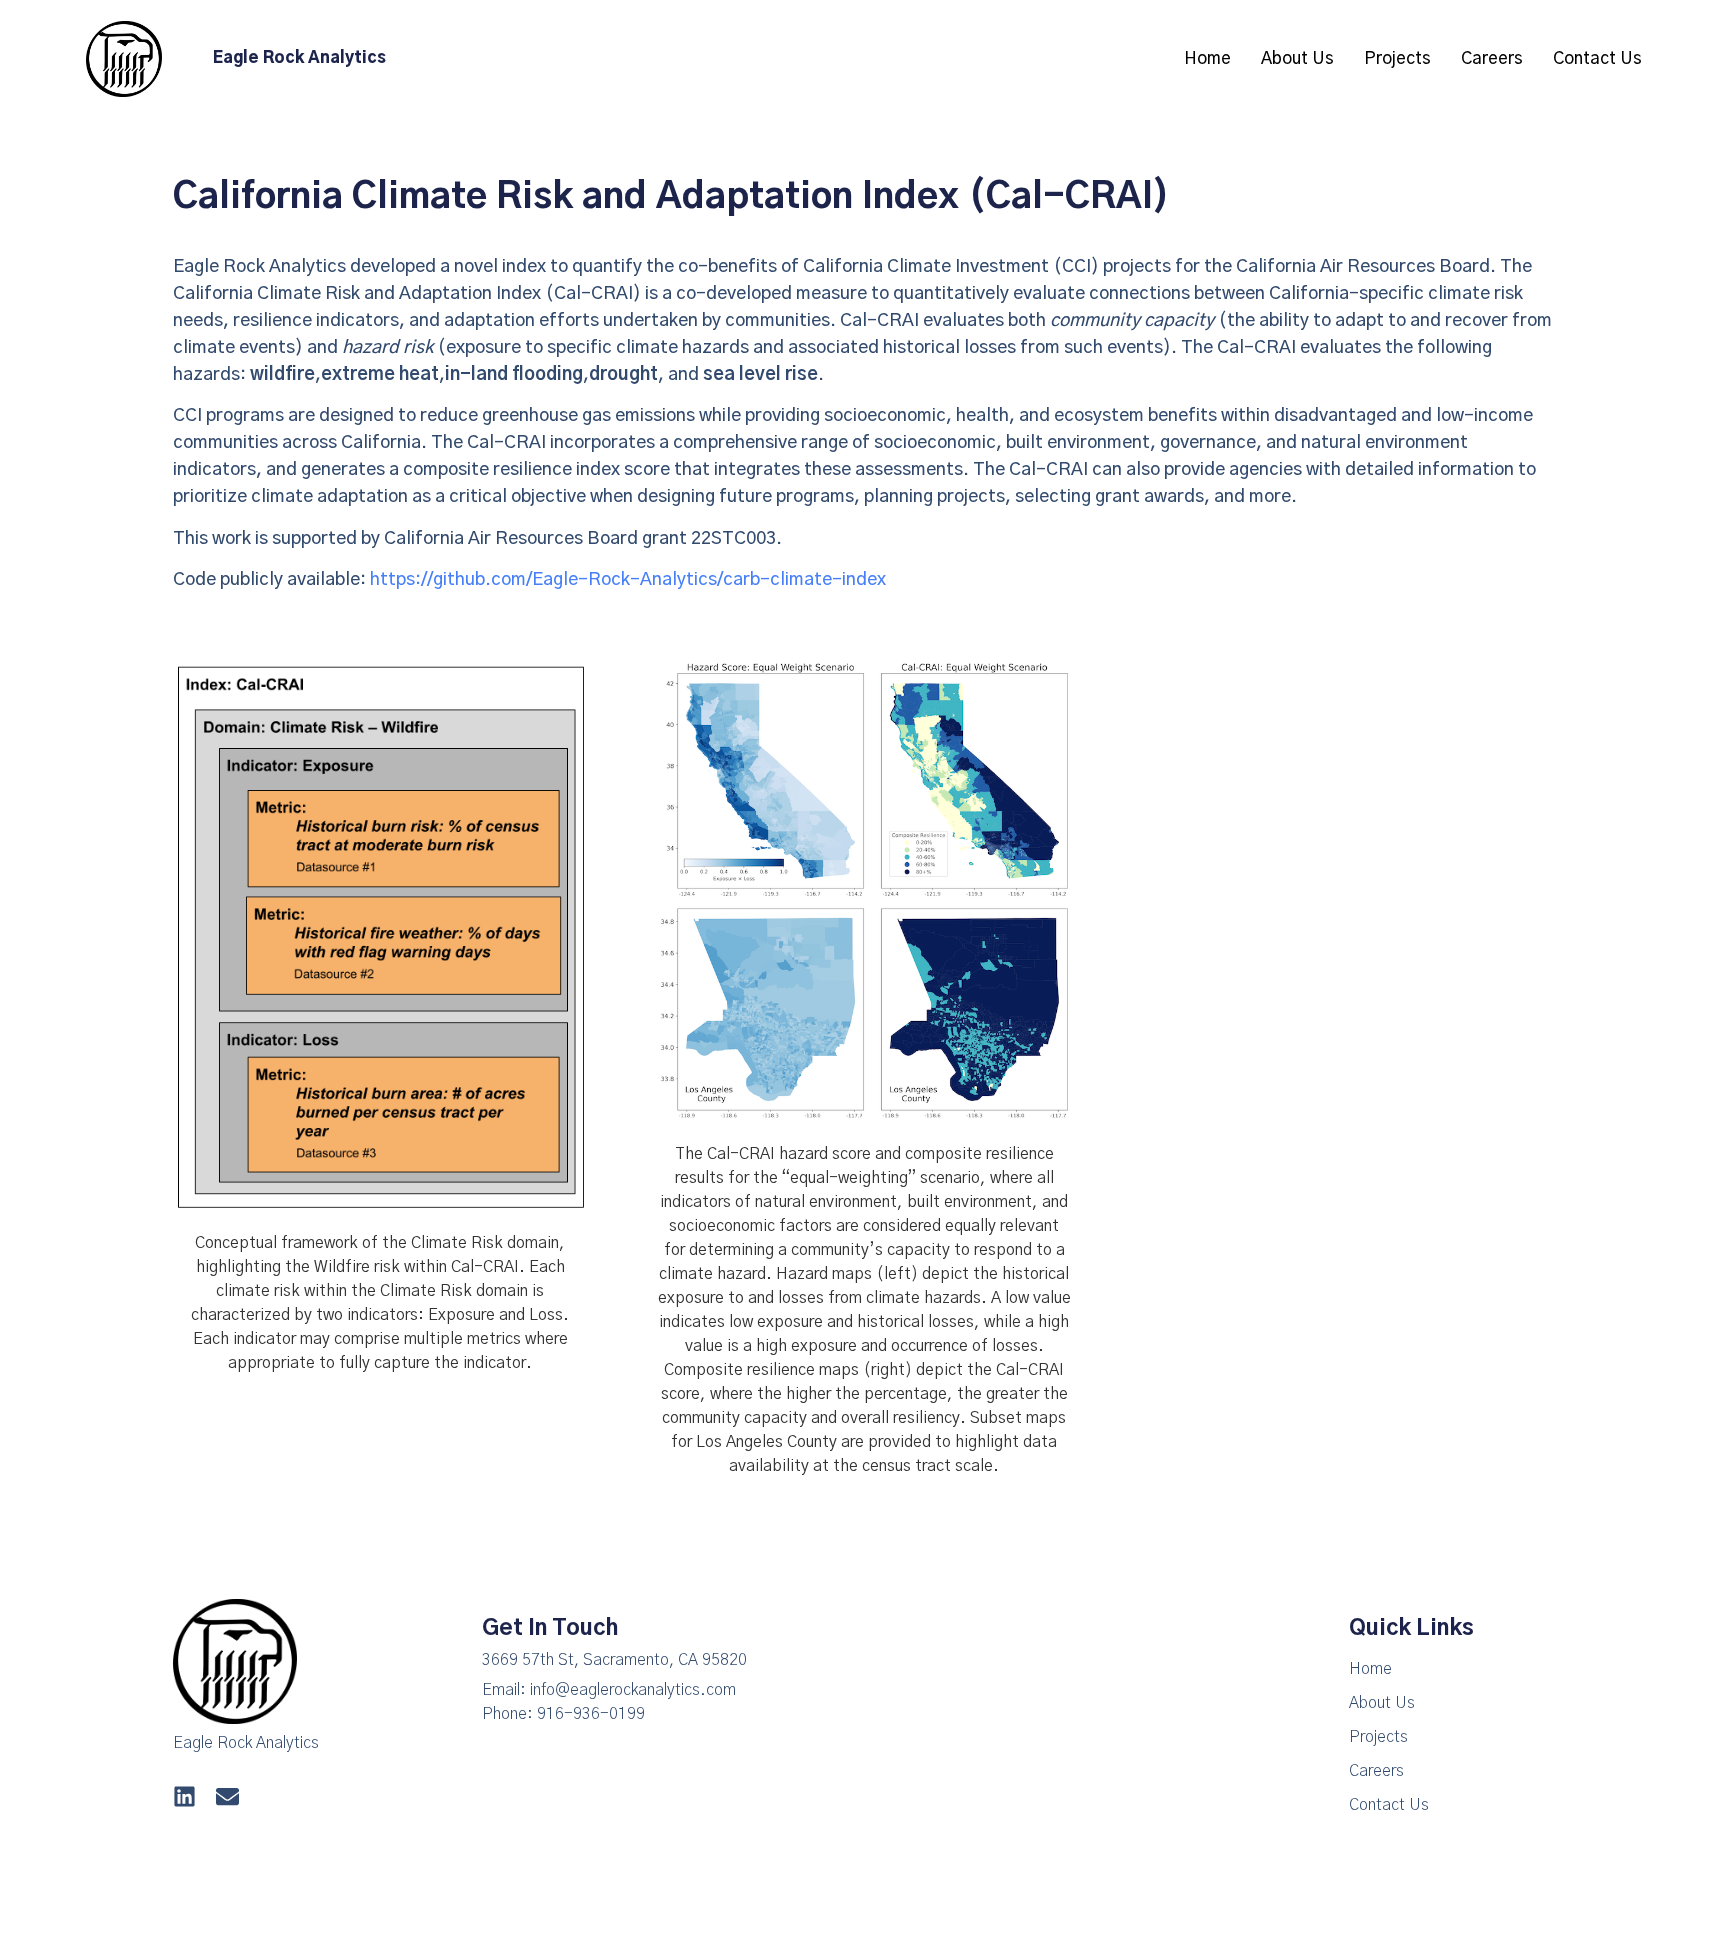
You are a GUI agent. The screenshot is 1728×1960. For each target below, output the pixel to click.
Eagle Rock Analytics (299, 58)
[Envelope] (227, 1796)
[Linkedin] (184, 1796)
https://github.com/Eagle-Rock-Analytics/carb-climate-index (628, 580)
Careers (1492, 58)
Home (1207, 58)
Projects (1397, 58)
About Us (1297, 58)
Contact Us (1597, 58)
